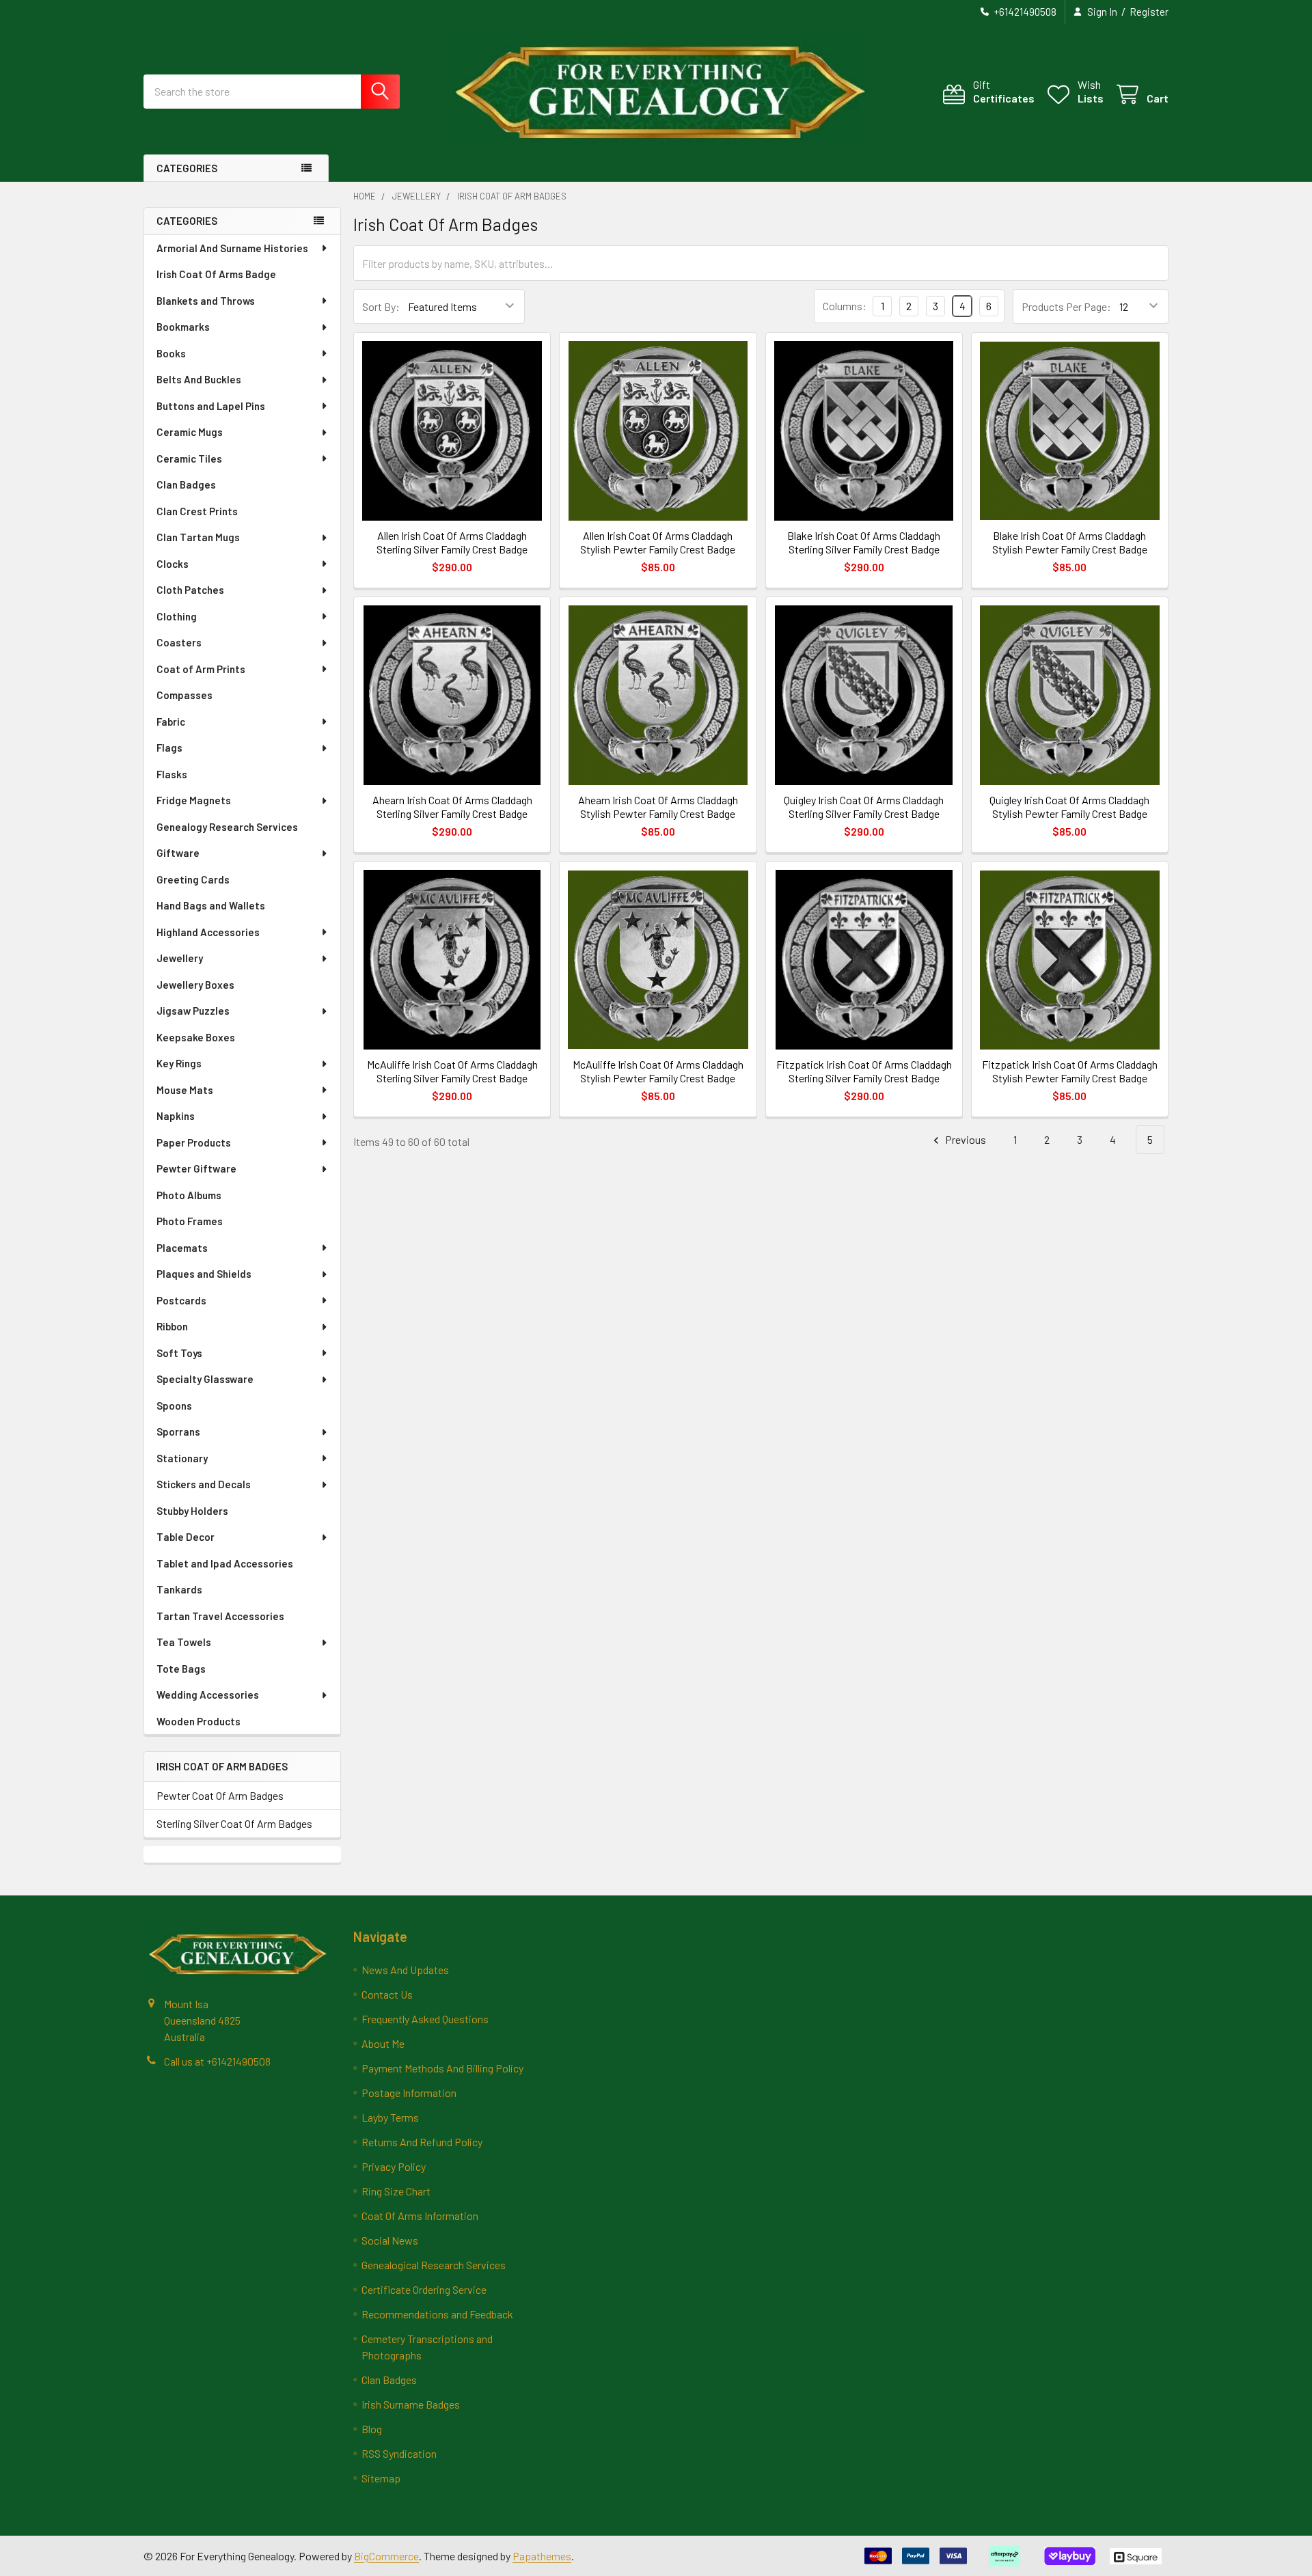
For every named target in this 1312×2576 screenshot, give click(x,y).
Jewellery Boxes (195, 985)
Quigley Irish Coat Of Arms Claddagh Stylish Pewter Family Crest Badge (1069, 807)
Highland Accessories (208, 932)
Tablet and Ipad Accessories (225, 1563)
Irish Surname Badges (411, 2404)
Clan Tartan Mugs (198, 537)
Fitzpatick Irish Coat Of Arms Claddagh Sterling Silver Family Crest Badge (864, 1071)
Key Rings (179, 1063)
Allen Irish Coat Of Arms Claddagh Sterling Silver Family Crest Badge (452, 542)
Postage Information (409, 2093)
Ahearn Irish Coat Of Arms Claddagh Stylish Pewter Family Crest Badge (658, 807)
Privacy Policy (394, 2166)
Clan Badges (186, 484)
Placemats (182, 1248)
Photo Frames (190, 1221)
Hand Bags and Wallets (211, 905)
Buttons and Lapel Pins (211, 406)
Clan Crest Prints (197, 511)
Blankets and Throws (206, 301)
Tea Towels (184, 1642)
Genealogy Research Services (227, 827)
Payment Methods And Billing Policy (442, 2068)
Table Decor (186, 1537)
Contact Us (387, 1994)
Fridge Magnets (194, 800)
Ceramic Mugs (190, 432)
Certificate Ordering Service (424, 2289)
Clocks (173, 564)
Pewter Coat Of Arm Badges (220, 1795)
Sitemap (381, 2478)
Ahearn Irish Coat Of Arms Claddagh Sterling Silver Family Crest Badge (452, 807)
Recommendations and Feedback (437, 2314)
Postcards (181, 1300)
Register (1149, 12)
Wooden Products (199, 1721)
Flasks (172, 774)
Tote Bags (181, 1669)
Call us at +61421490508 (217, 2061)
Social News (390, 2240)
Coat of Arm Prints (201, 669)
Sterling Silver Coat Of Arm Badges (234, 1823)
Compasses (184, 695)
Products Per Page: (1066, 306)
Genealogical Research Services (434, 2265)
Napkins (176, 1116)
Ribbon (172, 1326)
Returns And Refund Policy (422, 2142)
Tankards (179, 1589)
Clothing (177, 616)
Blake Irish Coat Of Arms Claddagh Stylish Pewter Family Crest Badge (1070, 542)
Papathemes (542, 2556)
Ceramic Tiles (189, 458)
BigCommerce (386, 2556)
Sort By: (381, 306)
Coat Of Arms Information (420, 2216)
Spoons (174, 1406)
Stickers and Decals (204, 1484)
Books (171, 353)
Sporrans (178, 1431)
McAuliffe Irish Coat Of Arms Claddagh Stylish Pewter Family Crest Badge (658, 1071)
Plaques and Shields (204, 1274)
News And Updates (405, 1970)
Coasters (179, 642)
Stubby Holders (192, 1511)
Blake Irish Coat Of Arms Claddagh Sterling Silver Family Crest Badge (864, 542)
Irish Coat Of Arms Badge (216, 274)
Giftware (178, 853)
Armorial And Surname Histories (232, 248)
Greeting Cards (193, 879)
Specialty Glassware (205, 1379)
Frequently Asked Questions (425, 2019)
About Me (383, 2043)
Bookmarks (183, 327)
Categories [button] (187, 168)
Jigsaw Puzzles (193, 1011)
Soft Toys (179, 1353)
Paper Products (194, 1142)
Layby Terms (390, 2117)
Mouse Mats (185, 1090)
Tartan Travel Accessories (220, 1616)
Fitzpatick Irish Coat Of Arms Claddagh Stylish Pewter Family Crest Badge (1070, 1071)
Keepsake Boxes (196, 1037)
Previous (965, 1139)
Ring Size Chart (396, 2191)
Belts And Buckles (199, 379)
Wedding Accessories (208, 1695)
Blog (372, 2429)
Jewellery (180, 958)
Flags (169, 748)
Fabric (171, 722)
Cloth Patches (190, 590)
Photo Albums (189, 1195)
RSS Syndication (399, 2453)
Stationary (182, 1458)
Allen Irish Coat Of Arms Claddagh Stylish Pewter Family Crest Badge (658, 542)
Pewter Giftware (196, 1168)
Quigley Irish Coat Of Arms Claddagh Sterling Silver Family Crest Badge (864, 807)
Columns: (845, 306)
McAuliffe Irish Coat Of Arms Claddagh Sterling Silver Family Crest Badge (452, 1071)
